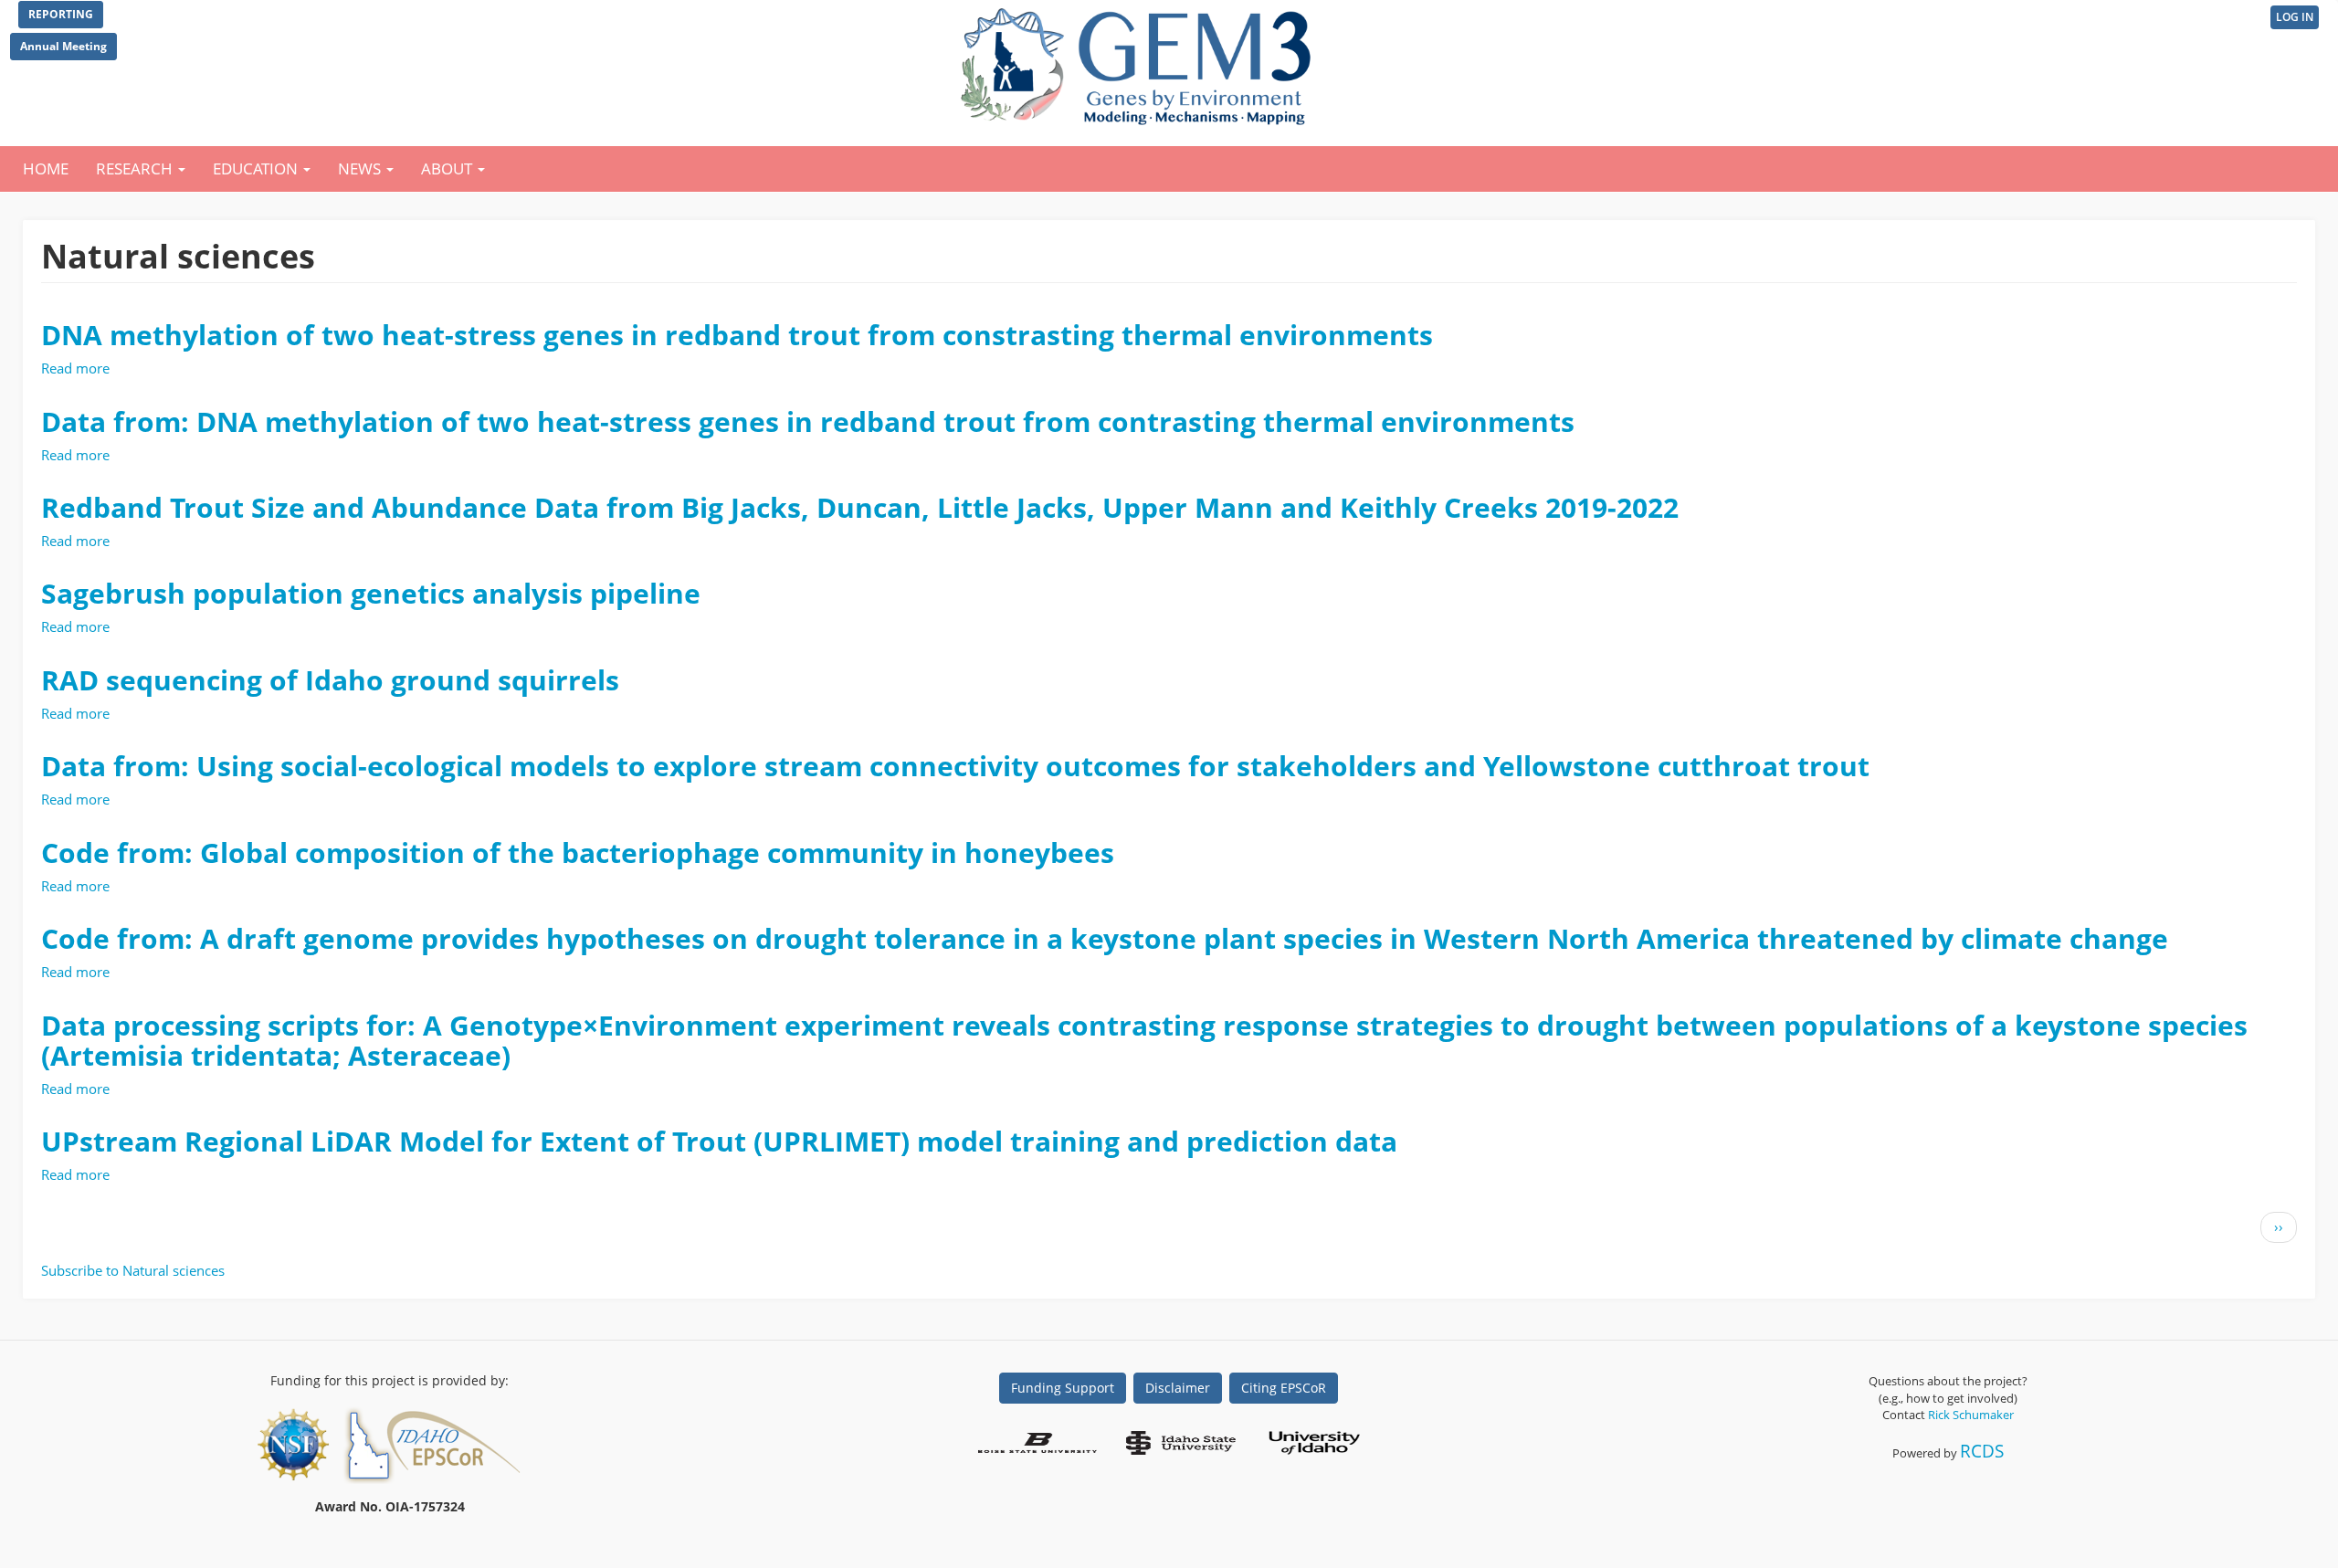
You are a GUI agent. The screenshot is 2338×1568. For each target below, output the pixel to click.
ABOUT (448, 168)
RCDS (1982, 1451)
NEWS (361, 168)
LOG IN (2295, 17)
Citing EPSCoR (1284, 1388)
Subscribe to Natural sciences (133, 1270)
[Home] (1139, 62)
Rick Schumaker (1971, 1415)
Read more (75, 368)
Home (46, 168)
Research (136, 168)
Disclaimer (1178, 1388)
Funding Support (1063, 1388)
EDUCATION (257, 168)
